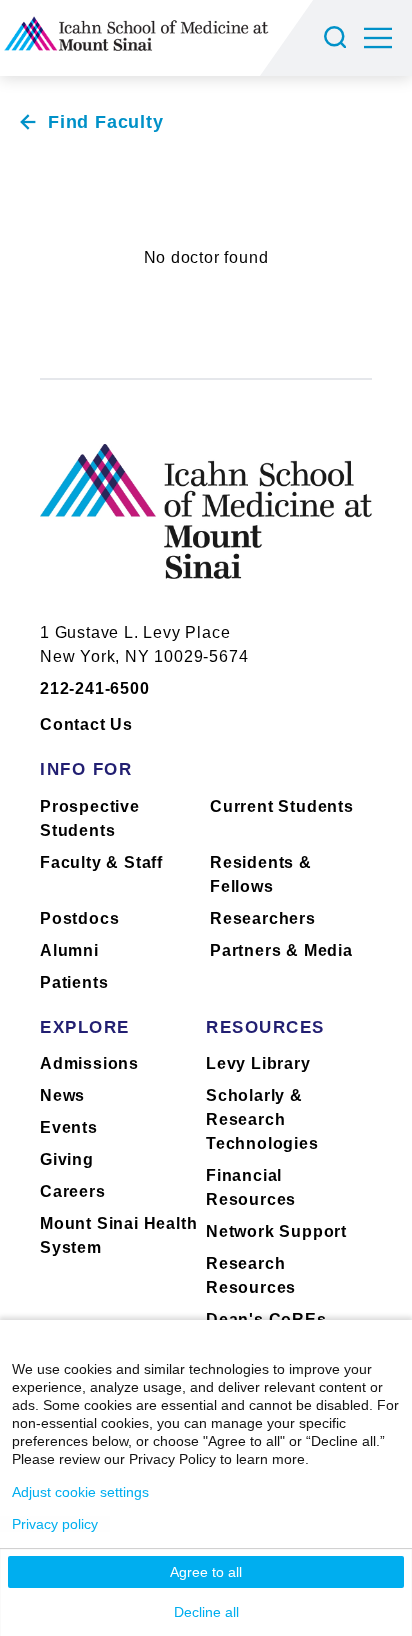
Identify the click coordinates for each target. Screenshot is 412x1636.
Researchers (263, 918)
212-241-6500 (95, 688)
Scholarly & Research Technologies (262, 1119)
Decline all (206, 1612)
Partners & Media (281, 950)
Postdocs (79, 918)
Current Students (282, 806)
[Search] (338, 38)
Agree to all (206, 1572)
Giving (67, 1159)
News (62, 1095)
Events (69, 1127)
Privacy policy (55, 1524)
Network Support (276, 1231)
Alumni (69, 950)
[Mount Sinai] (206, 526)
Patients (74, 982)
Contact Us (86, 724)
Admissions (89, 1063)
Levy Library (258, 1063)
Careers (73, 1191)
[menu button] (388, 38)
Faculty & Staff (101, 862)
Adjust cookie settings (80, 1492)
